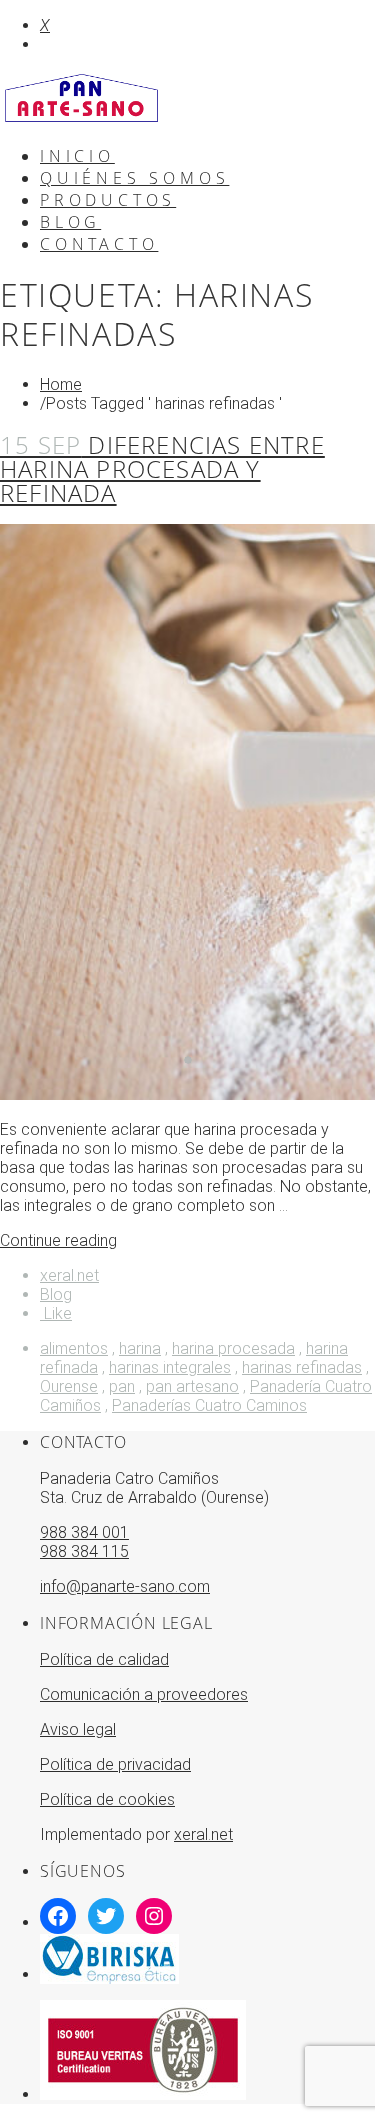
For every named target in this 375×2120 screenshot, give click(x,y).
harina (140, 1348)
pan (122, 1386)
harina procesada (233, 1348)
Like (56, 1313)
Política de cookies (107, 1799)
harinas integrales (170, 1367)
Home (61, 384)
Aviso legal (78, 1729)
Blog (56, 1294)
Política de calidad (104, 1659)
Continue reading (58, 1240)
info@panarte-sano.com (125, 1586)
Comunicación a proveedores (144, 1694)
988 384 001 (84, 1532)
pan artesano (192, 1386)
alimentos (74, 1348)
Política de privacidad (115, 1764)
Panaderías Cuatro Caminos (209, 1405)
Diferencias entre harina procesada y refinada (162, 468)
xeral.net (69, 1275)
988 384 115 (84, 1551)
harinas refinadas (302, 1367)
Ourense (69, 1386)
